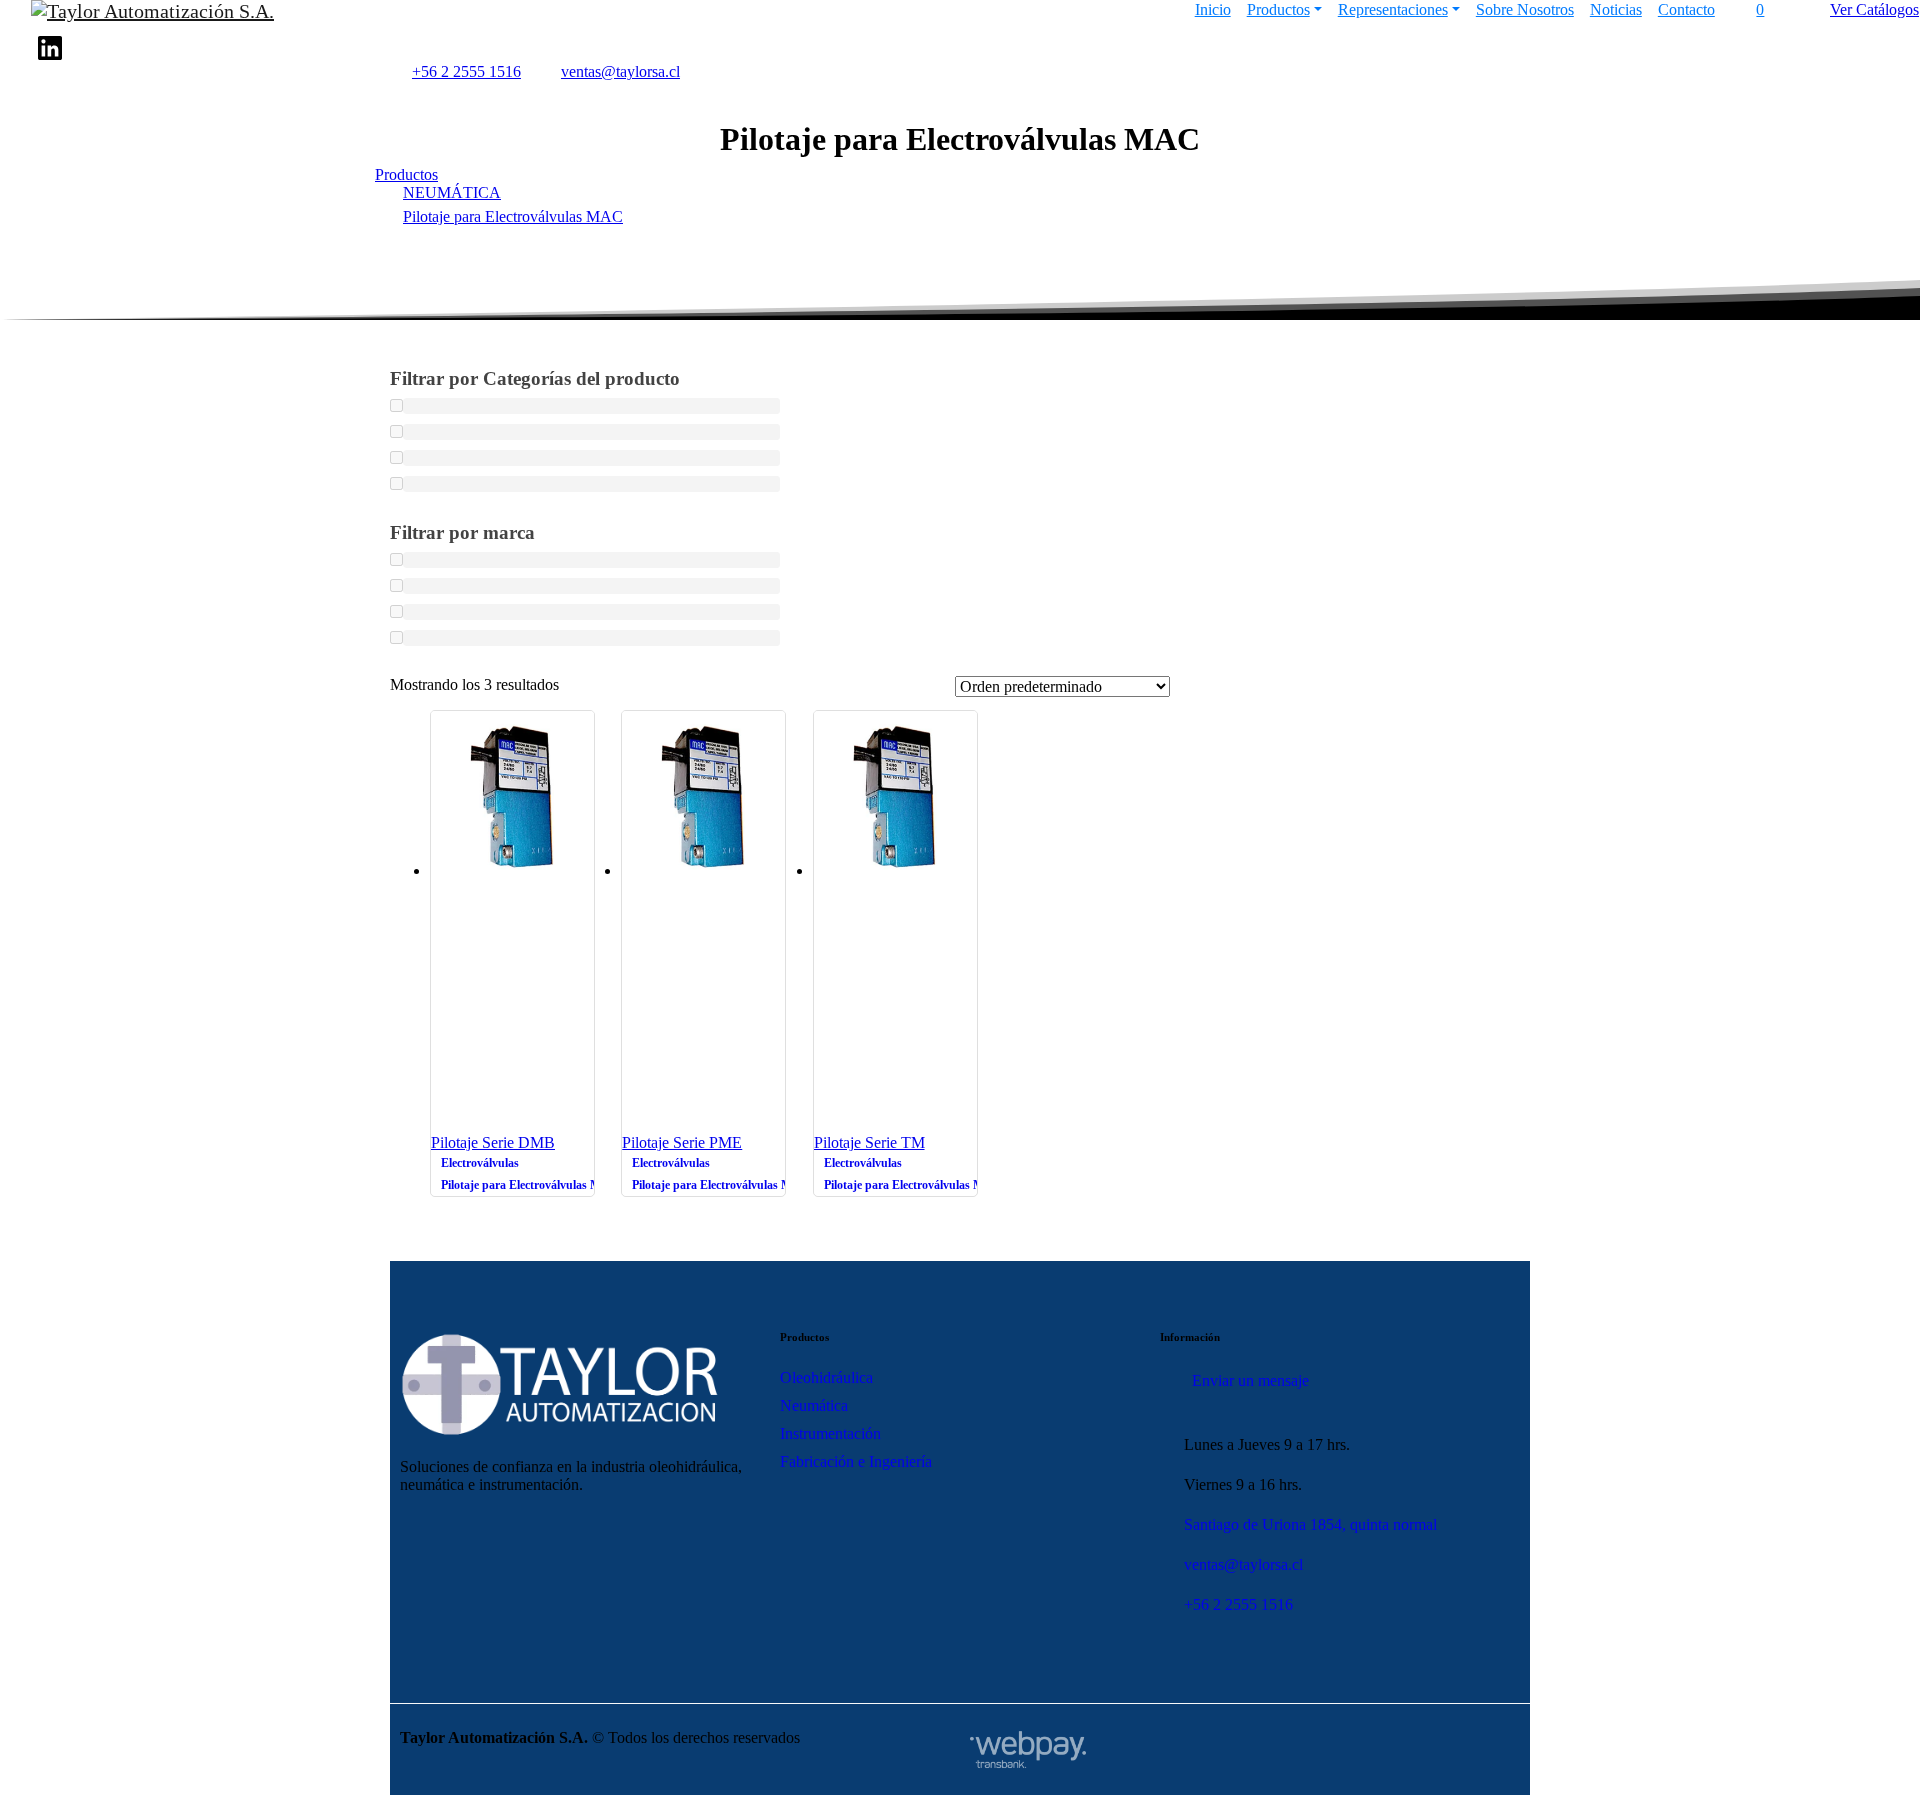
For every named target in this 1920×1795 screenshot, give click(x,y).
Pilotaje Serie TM (869, 1142)
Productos (406, 174)
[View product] (582, 889)
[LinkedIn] (50, 48)
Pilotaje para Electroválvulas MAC (513, 216)
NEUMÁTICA (452, 192)
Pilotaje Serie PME (682, 1142)
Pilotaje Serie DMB (493, 1142)
